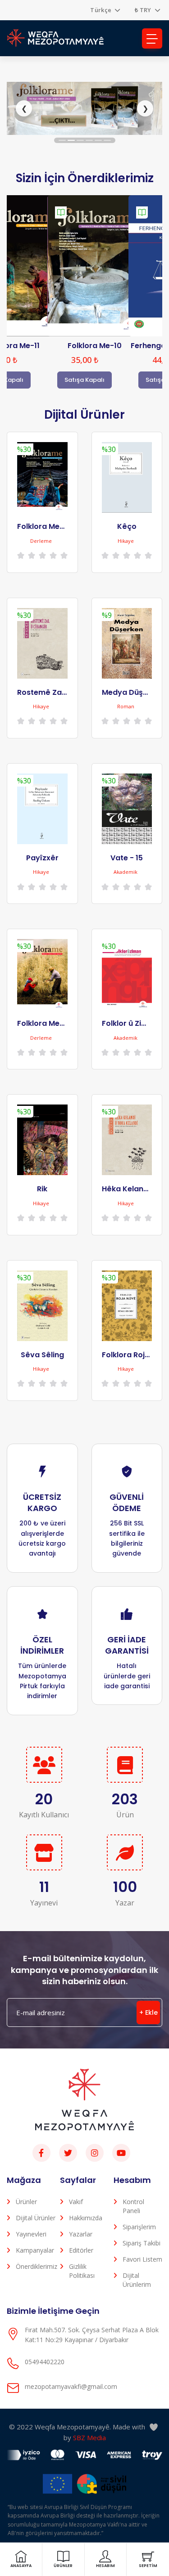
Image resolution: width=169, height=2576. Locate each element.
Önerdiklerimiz (36, 2266)
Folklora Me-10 (95, 346)
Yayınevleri (31, 2234)
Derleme (41, 541)
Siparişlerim (139, 2227)
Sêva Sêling (42, 1355)
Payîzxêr (42, 858)
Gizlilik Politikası (82, 2271)
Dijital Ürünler (36, 2218)
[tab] (62, 140)
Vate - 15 (127, 858)
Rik (42, 1189)
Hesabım (105, 2566)
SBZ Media (89, 2437)
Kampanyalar (35, 2250)
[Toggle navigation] (152, 38)
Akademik (126, 872)
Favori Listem (142, 2259)
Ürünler (26, 2202)
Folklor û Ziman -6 (135, 1023)
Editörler (81, 2250)
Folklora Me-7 (43, 526)
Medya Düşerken (133, 692)
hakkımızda (86, 2218)
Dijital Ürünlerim (137, 2280)
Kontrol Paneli (133, 2206)
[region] (84, 109)
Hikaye (126, 541)
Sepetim (148, 2566)
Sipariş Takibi (142, 2243)
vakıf (76, 2202)
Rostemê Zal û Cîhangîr (61, 692)
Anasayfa (21, 2566)
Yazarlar (81, 2234)
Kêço (127, 526)
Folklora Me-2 (43, 1023)
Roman (126, 706)
